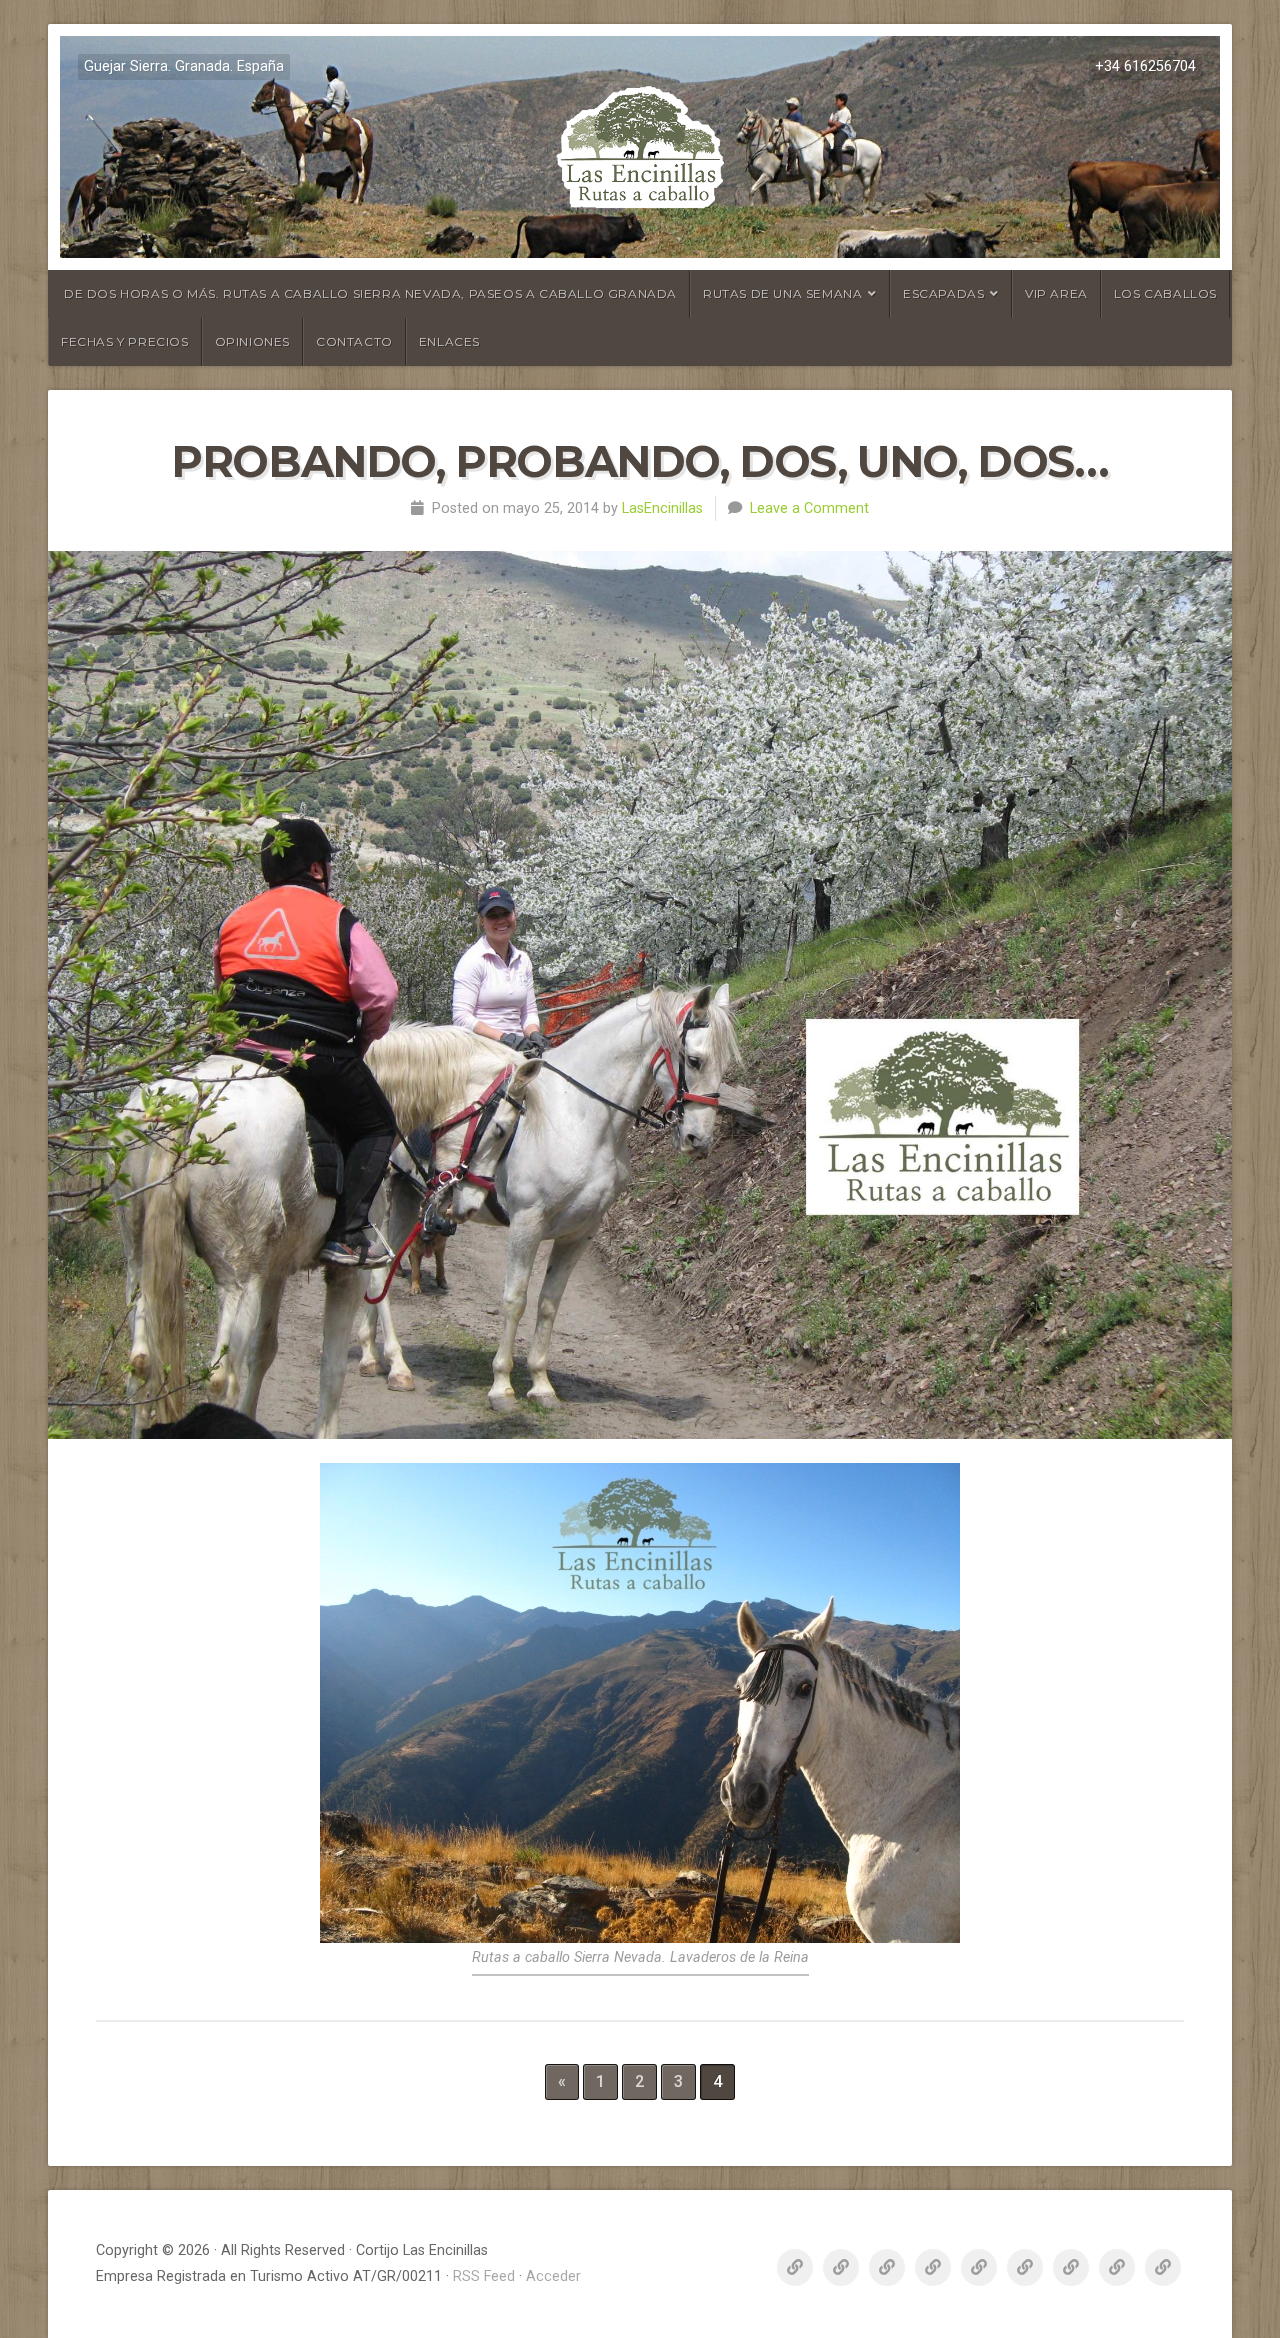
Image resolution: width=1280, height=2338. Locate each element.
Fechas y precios (125, 341)
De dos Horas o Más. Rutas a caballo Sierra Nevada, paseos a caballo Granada (370, 293)
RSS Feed (484, 2276)
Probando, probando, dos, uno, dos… (639, 461)
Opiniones (252, 341)
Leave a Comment (809, 508)
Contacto (354, 341)
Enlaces (449, 341)
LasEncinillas (662, 508)
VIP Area (1056, 293)
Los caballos (1165, 293)
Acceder (553, 2276)
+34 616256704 (1145, 66)
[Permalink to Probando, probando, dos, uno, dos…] (640, 995)
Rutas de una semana (782, 293)
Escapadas (943, 293)
